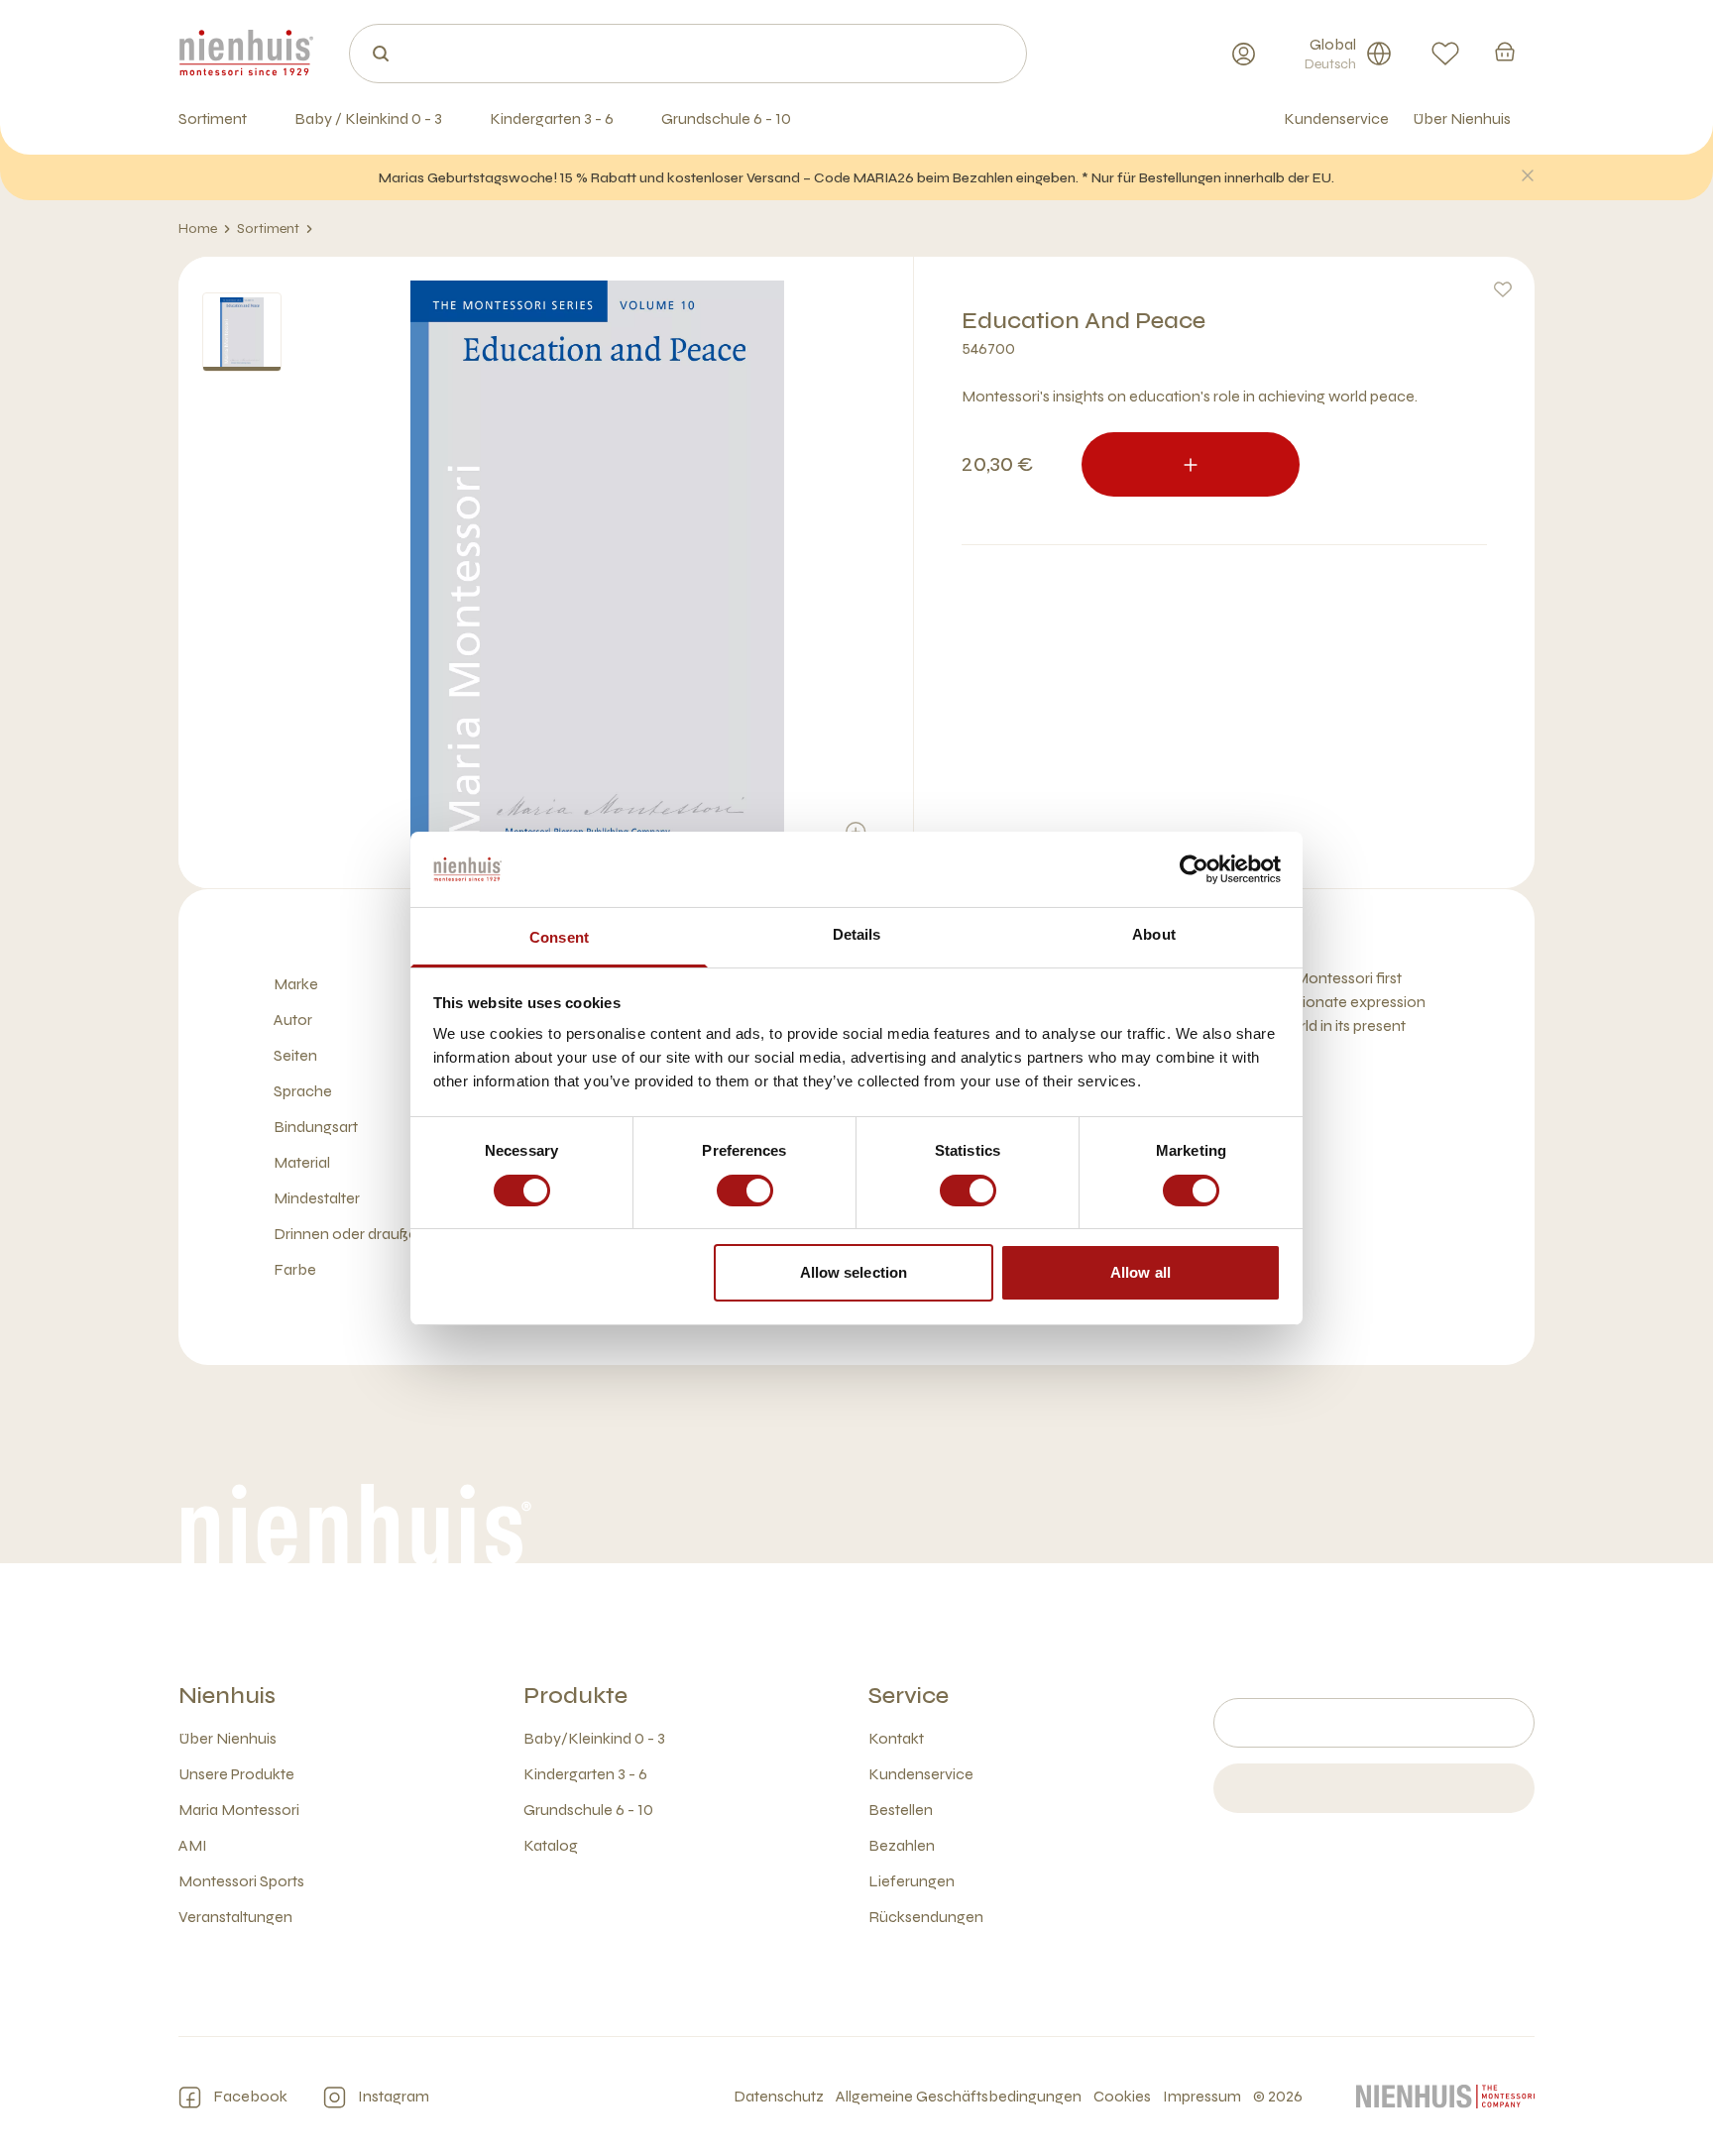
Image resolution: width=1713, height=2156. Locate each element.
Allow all (1141, 1272)
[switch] (745, 1191)
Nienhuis (227, 1696)
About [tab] (1154, 934)
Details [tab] (857, 934)
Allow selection (854, 1272)
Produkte (575, 1696)
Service (909, 1696)
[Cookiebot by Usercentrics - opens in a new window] (1194, 869)
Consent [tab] (559, 937)
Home (198, 228)
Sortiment (268, 228)
